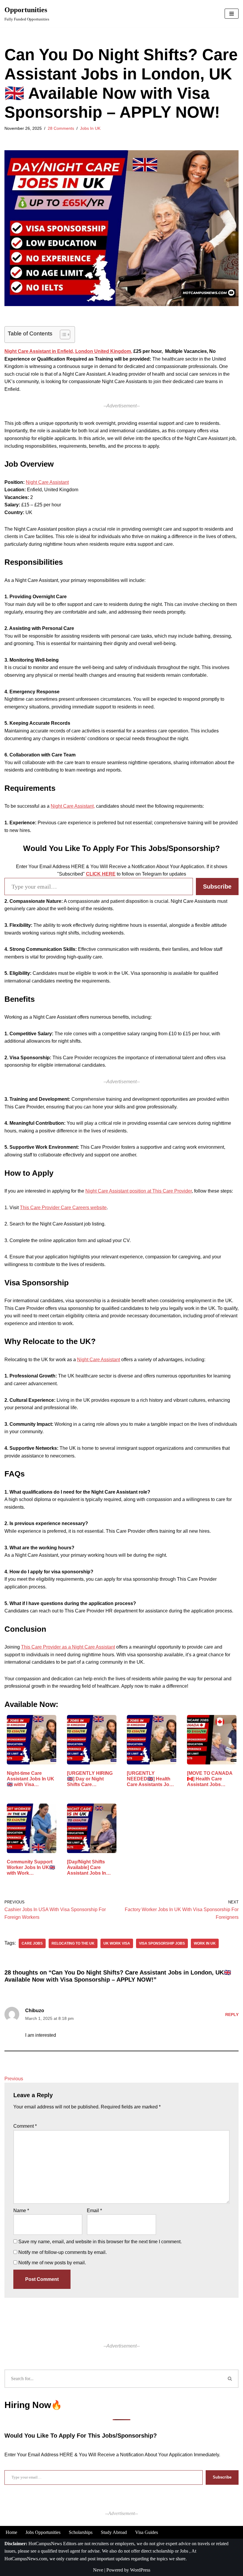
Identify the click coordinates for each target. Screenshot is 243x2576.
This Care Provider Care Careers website (63, 1208)
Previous (14, 2079)
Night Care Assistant (47, 482)
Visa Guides (147, 2532)
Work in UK (205, 1943)
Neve (98, 2570)
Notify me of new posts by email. (52, 2263)
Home (11, 2532)
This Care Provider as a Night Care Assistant (68, 1647)
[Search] (230, 2379)
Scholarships (81, 2532)
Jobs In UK (90, 128)
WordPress (140, 2570)
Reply (232, 2015)
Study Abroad (114, 2532)
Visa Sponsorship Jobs (162, 1943)
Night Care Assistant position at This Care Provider (139, 1191)
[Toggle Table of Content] (62, 335)
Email (94, 2211)
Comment (25, 2126)
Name (21, 2211)
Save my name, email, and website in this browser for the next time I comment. (100, 2242)
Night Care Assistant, (73, 806)
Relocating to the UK (73, 1943)
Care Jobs (32, 1943)
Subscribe (217, 887)
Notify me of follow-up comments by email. (63, 2252)
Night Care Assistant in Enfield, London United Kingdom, (68, 351)
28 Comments (61, 128)
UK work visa (117, 1943)
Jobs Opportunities (43, 2532)
